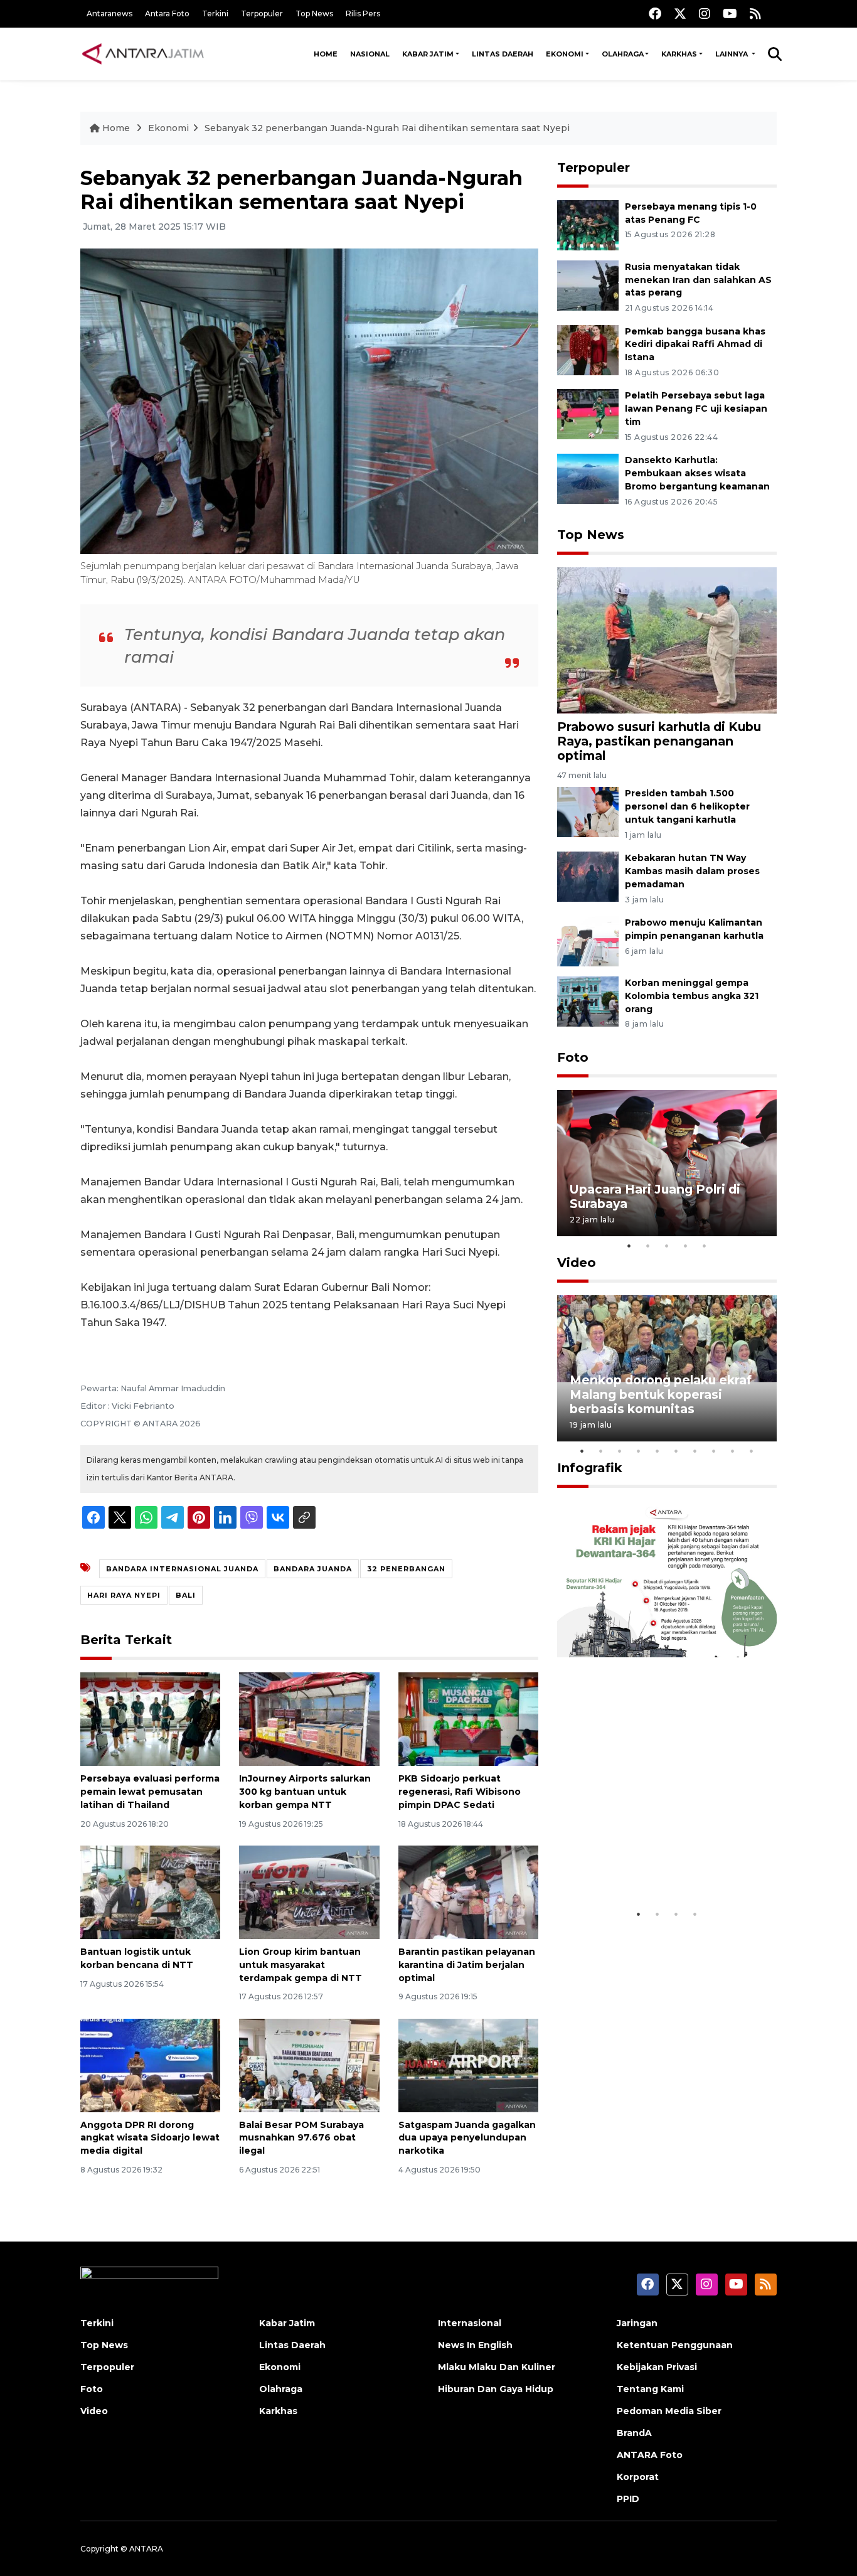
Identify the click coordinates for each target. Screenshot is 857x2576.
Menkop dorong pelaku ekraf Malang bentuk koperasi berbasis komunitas (661, 1394)
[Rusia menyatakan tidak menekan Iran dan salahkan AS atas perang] (588, 285)
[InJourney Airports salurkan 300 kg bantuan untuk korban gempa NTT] (309, 1718)
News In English (475, 2345)
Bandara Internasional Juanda (182, 1569)
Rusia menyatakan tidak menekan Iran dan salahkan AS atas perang (698, 280)
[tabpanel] (667, 1163)
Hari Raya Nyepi (124, 1595)
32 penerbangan (406, 1569)
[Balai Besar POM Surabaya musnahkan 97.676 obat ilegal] (309, 2064)
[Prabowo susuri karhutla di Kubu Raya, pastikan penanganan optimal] (667, 640)
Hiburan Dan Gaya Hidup (496, 2389)
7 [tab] (695, 1451)
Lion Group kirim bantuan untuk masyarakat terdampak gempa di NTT (301, 1965)
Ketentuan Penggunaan (675, 2345)
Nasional (370, 54)
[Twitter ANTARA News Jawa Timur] (680, 13)
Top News (314, 13)
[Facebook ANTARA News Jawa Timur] (655, 13)
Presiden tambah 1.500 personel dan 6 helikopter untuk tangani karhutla (687, 806)
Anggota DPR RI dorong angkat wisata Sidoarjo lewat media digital (150, 2138)
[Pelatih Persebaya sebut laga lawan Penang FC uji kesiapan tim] (588, 414)
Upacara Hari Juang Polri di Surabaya (655, 1196)
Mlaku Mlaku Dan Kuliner (497, 2367)
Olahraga (623, 54)
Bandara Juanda (313, 1569)
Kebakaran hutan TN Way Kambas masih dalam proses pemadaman (692, 871)
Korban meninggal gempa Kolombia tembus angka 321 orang (692, 996)
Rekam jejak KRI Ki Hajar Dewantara (649, 1863)
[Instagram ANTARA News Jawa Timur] (705, 13)
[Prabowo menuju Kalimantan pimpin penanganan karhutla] (588, 940)
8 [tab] (714, 1451)
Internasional (470, 2323)
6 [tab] (676, 1451)
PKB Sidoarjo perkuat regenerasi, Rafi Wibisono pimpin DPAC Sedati (460, 1792)
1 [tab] (629, 1246)
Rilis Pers (363, 13)
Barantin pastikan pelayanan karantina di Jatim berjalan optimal (467, 1965)
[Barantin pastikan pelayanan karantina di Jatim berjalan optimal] (468, 1892)
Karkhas (679, 54)
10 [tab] (752, 1451)
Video (577, 1263)
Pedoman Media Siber (669, 2411)
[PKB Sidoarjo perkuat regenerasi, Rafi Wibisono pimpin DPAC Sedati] (468, 1718)
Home (326, 54)
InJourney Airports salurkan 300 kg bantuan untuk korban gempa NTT (305, 1792)
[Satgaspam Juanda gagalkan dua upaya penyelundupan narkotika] (468, 2064)
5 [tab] (705, 1246)
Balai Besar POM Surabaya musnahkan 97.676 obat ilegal (301, 2138)
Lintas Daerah (503, 54)
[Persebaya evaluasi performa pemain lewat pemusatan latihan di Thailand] (150, 1718)
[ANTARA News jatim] (143, 54)
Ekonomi (565, 54)
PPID (628, 2499)
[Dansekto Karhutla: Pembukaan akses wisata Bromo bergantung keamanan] (588, 478)
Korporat (638, 2477)
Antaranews (109, 13)
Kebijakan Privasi (657, 2367)
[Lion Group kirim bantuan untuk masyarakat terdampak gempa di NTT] (309, 1892)
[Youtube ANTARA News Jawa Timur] (730, 13)
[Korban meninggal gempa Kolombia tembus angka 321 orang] (588, 1001)
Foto (573, 1057)
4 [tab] (686, 1246)
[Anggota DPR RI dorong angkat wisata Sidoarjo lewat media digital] (150, 2064)
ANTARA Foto (650, 2455)
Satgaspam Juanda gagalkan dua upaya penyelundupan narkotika (467, 2138)
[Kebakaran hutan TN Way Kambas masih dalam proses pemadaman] (588, 876)
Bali (186, 1595)
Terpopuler (262, 13)
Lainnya (732, 54)
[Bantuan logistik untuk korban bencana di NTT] (150, 1892)
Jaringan (637, 2323)
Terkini (215, 13)
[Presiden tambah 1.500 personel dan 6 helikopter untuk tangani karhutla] (588, 812)
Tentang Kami (650, 2389)
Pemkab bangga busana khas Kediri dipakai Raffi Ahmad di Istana (695, 345)
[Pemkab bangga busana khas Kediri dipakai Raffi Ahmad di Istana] (588, 349)
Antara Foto (167, 13)
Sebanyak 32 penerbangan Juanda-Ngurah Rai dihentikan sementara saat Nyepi (387, 128)
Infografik (590, 1468)
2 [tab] (648, 1246)
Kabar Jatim (428, 54)
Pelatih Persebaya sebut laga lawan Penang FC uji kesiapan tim (696, 409)
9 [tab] (733, 1451)
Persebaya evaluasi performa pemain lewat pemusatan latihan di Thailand (150, 1792)
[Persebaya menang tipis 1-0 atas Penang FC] (588, 224)
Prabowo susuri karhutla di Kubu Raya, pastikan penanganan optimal (659, 741)
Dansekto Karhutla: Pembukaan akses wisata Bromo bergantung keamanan (697, 473)
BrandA (634, 2433)
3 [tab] (667, 1246)
